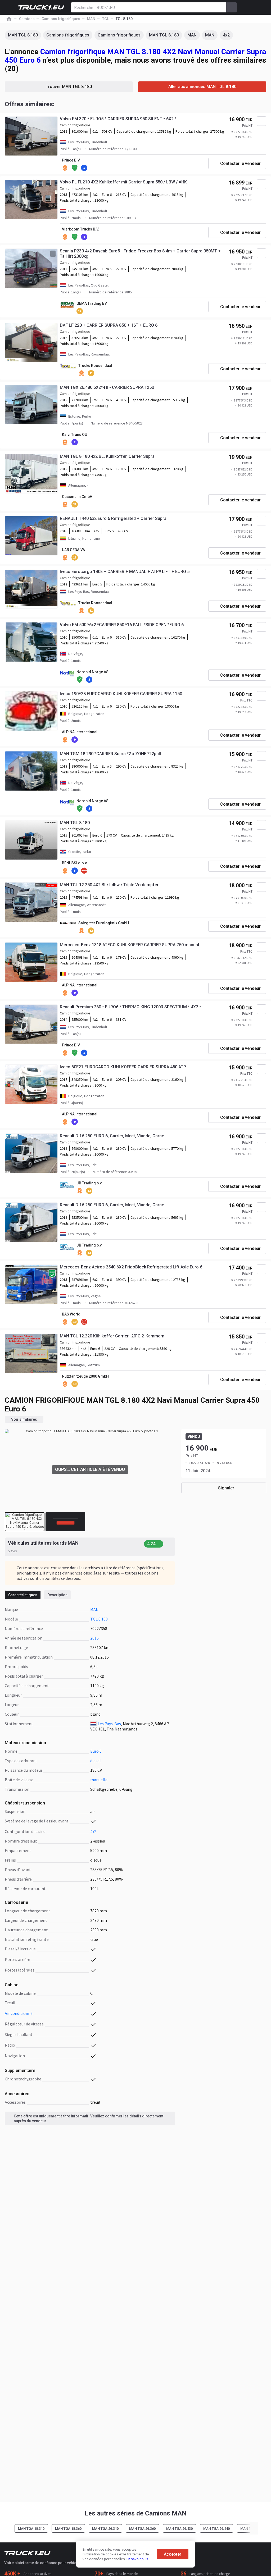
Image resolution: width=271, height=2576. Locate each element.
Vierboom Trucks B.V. (81, 229)
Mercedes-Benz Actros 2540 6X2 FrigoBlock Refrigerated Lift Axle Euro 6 (131, 1267)
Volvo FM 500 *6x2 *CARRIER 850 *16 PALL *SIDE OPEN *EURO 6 (122, 625)
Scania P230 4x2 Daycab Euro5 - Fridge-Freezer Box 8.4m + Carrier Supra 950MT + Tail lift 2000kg (140, 254)
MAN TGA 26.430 (179, 2529)
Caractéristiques (23, 1595)
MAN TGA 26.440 (216, 2529)
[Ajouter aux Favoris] (261, 121)
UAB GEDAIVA (73, 550)
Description (57, 1595)
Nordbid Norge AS (92, 672)
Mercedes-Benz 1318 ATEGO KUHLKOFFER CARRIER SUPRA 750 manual (129, 945)
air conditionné (19, 2013)
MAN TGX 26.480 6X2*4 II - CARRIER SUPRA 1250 (107, 387)
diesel (96, 1761)
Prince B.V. (71, 160)
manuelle (99, 1780)
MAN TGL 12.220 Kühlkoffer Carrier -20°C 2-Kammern (112, 1336)
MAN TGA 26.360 (142, 2529)
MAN (192, 35)
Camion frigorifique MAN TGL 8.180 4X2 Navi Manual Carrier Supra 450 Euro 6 (135, 56)
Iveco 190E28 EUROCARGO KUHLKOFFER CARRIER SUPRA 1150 (121, 694)
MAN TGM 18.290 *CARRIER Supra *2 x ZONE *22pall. (111, 754)
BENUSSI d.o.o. (75, 863)
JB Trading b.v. (89, 1183)
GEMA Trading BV (92, 303)
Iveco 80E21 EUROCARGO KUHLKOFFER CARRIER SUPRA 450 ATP (123, 1067)
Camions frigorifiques (68, 35)
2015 (94, 1638)
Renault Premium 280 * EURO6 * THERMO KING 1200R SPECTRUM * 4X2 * (130, 1007)
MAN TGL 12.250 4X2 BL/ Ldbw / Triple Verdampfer (109, 885)
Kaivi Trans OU (74, 435)
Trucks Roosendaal (95, 366)
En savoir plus (137, 2559)
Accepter (173, 2554)
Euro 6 (96, 1751)
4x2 (226, 35)
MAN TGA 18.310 (31, 2529)
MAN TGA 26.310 (105, 2529)
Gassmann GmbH (77, 497)
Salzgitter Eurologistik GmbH (104, 923)
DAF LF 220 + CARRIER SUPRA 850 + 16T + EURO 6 (109, 325)
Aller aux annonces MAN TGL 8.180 (202, 87)
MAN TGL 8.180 (23, 35)
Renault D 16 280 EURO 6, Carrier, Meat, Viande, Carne (112, 1136)
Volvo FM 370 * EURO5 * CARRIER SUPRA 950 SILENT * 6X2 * (118, 119)
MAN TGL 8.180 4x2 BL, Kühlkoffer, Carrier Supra (107, 456)
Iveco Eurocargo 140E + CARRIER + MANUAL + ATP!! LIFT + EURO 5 (125, 572)
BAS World (71, 1314)
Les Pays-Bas (109, 1724)
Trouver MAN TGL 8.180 (69, 87)
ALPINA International (80, 732)
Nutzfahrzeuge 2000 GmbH (85, 1376)
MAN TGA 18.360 (68, 2529)
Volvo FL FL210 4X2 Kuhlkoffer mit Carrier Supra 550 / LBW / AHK (123, 182)
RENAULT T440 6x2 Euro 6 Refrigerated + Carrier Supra (113, 518)
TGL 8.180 (99, 1619)
